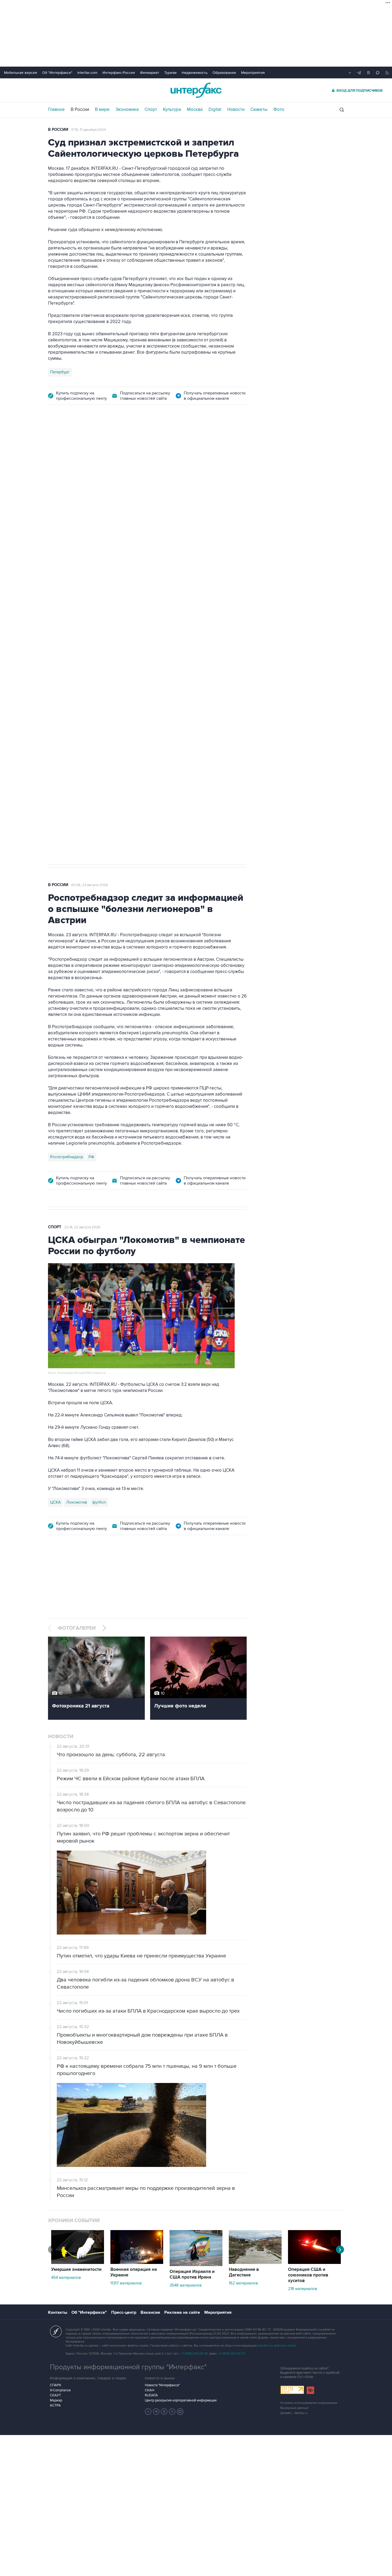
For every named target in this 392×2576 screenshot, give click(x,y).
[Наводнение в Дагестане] (255, 2263)
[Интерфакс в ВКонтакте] (164, 2412)
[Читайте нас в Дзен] (148, 2412)
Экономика (127, 110)
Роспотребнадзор (67, 1157)
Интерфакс (196, 90)
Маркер (56, 2400)
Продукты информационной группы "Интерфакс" (128, 2367)
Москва (195, 110)
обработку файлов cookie (277, 2346)
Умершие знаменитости (76, 2270)
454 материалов (66, 2278)
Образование (224, 73)
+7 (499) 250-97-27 (232, 2354)
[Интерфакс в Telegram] (156, 2412)
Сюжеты (259, 110)
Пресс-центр (124, 2312)
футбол (99, 1502)
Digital (215, 110)
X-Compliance (60, 2390)
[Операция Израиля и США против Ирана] (196, 2265)
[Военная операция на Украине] (137, 2263)
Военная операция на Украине (111, 442)
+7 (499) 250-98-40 (194, 2354)
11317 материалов (126, 2283)
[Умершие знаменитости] (78, 2263)
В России (80, 110)
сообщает (153, 498)
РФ (91, 1157)
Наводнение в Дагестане (244, 2272)
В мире (102, 110)
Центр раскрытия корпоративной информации (181, 2400)
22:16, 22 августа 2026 (82, 1227)
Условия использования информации (309, 2403)
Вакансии (150, 2312)
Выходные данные (294, 2408)
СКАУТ (55, 2395)
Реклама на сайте (182, 2312)
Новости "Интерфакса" (162, 2385)
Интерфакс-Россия (119, 73)
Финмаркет (150, 73)
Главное (56, 110)
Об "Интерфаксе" (57, 73)
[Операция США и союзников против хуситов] (314, 2263)
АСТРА (55, 2405)
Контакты (58, 2312)
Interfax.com (87, 73)
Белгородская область (71, 698)
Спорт (151, 110)
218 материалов (303, 2289)
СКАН (149, 2390)
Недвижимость (195, 73)
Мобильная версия (21, 73)
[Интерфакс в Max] (180, 2412)
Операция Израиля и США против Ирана (192, 2274)
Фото (279, 110)
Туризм (170, 73)
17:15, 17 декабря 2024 (89, 130)
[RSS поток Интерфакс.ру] (172, 2412)
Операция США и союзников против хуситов (308, 2275)
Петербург (60, 372)
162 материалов (243, 2283)
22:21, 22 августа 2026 (165, 442)
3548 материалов (186, 2285)
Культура (172, 110)
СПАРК (56, 2385)
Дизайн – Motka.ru (294, 2413)
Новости (236, 110)
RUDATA (151, 2395)
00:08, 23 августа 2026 (90, 885)
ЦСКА (55, 1502)
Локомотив (77, 1502)
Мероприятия (253, 73)
